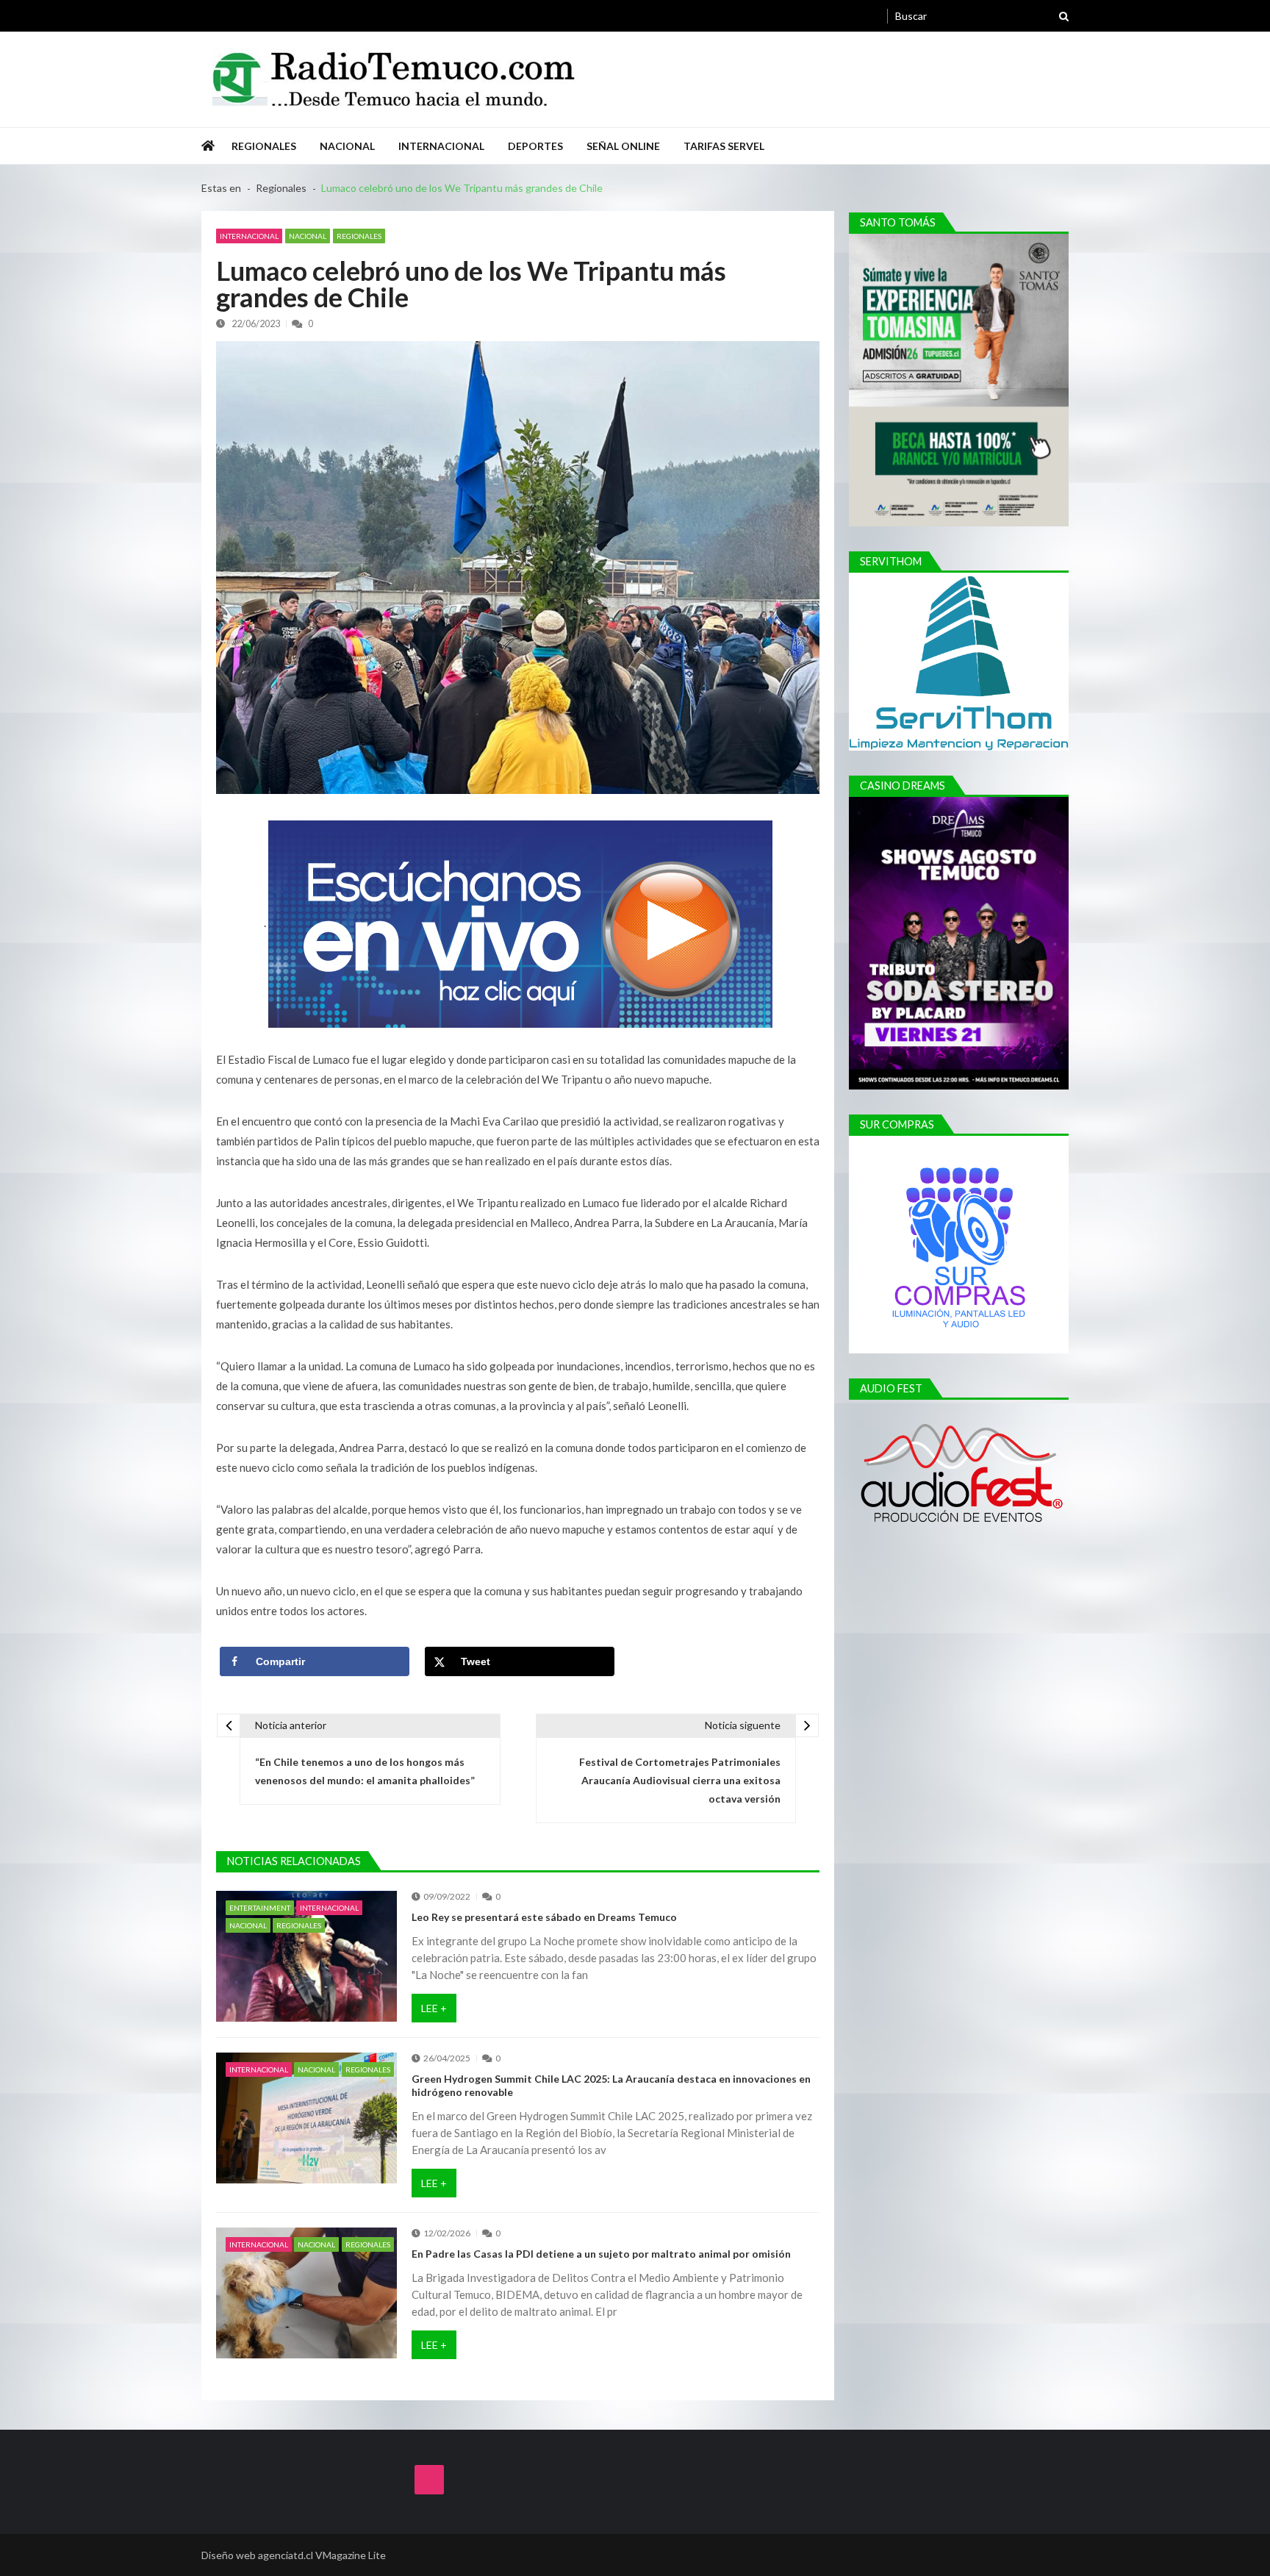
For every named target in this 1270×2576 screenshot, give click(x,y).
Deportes (535, 146)
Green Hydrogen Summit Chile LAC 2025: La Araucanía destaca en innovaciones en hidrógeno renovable (611, 2085)
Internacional (441, 146)
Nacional (347, 146)
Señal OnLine (623, 146)
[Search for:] (982, 14)
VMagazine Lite (351, 2555)
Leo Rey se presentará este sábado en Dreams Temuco (544, 1917)
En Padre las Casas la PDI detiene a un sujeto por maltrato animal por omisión (601, 2254)
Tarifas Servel (724, 146)
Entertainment (260, 1908)
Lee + (434, 2008)
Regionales (264, 146)
